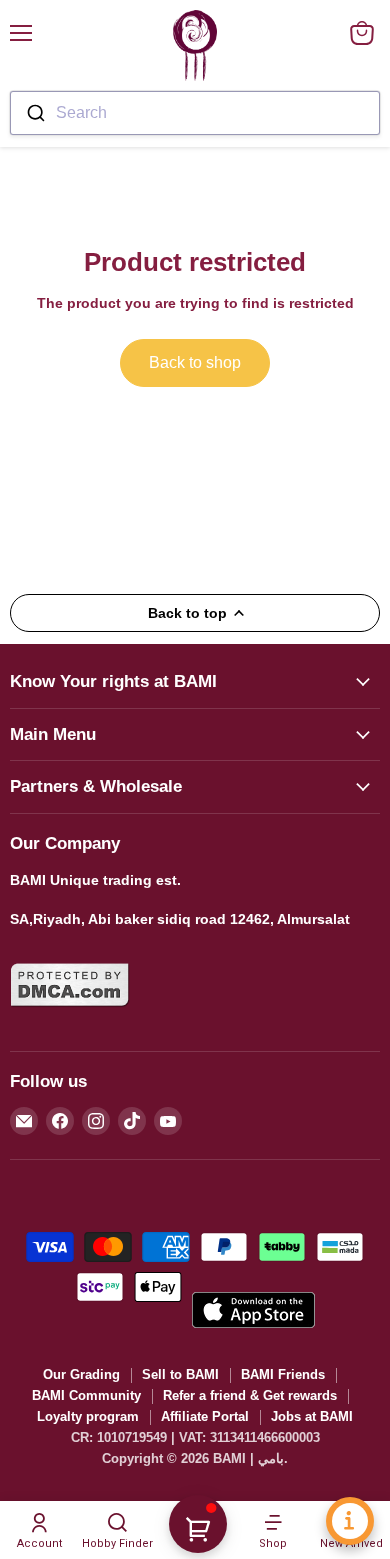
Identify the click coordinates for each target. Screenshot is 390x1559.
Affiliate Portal (205, 1416)
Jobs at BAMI (312, 1416)
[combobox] (195, 113)
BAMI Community (86, 1395)
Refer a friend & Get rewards (250, 1395)
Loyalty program (88, 1416)
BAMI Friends (283, 1374)
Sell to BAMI (180, 1374)
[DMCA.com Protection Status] (70, 1019)
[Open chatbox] (350, 1521)
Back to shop (195, 362)
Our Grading (81, 1374)
